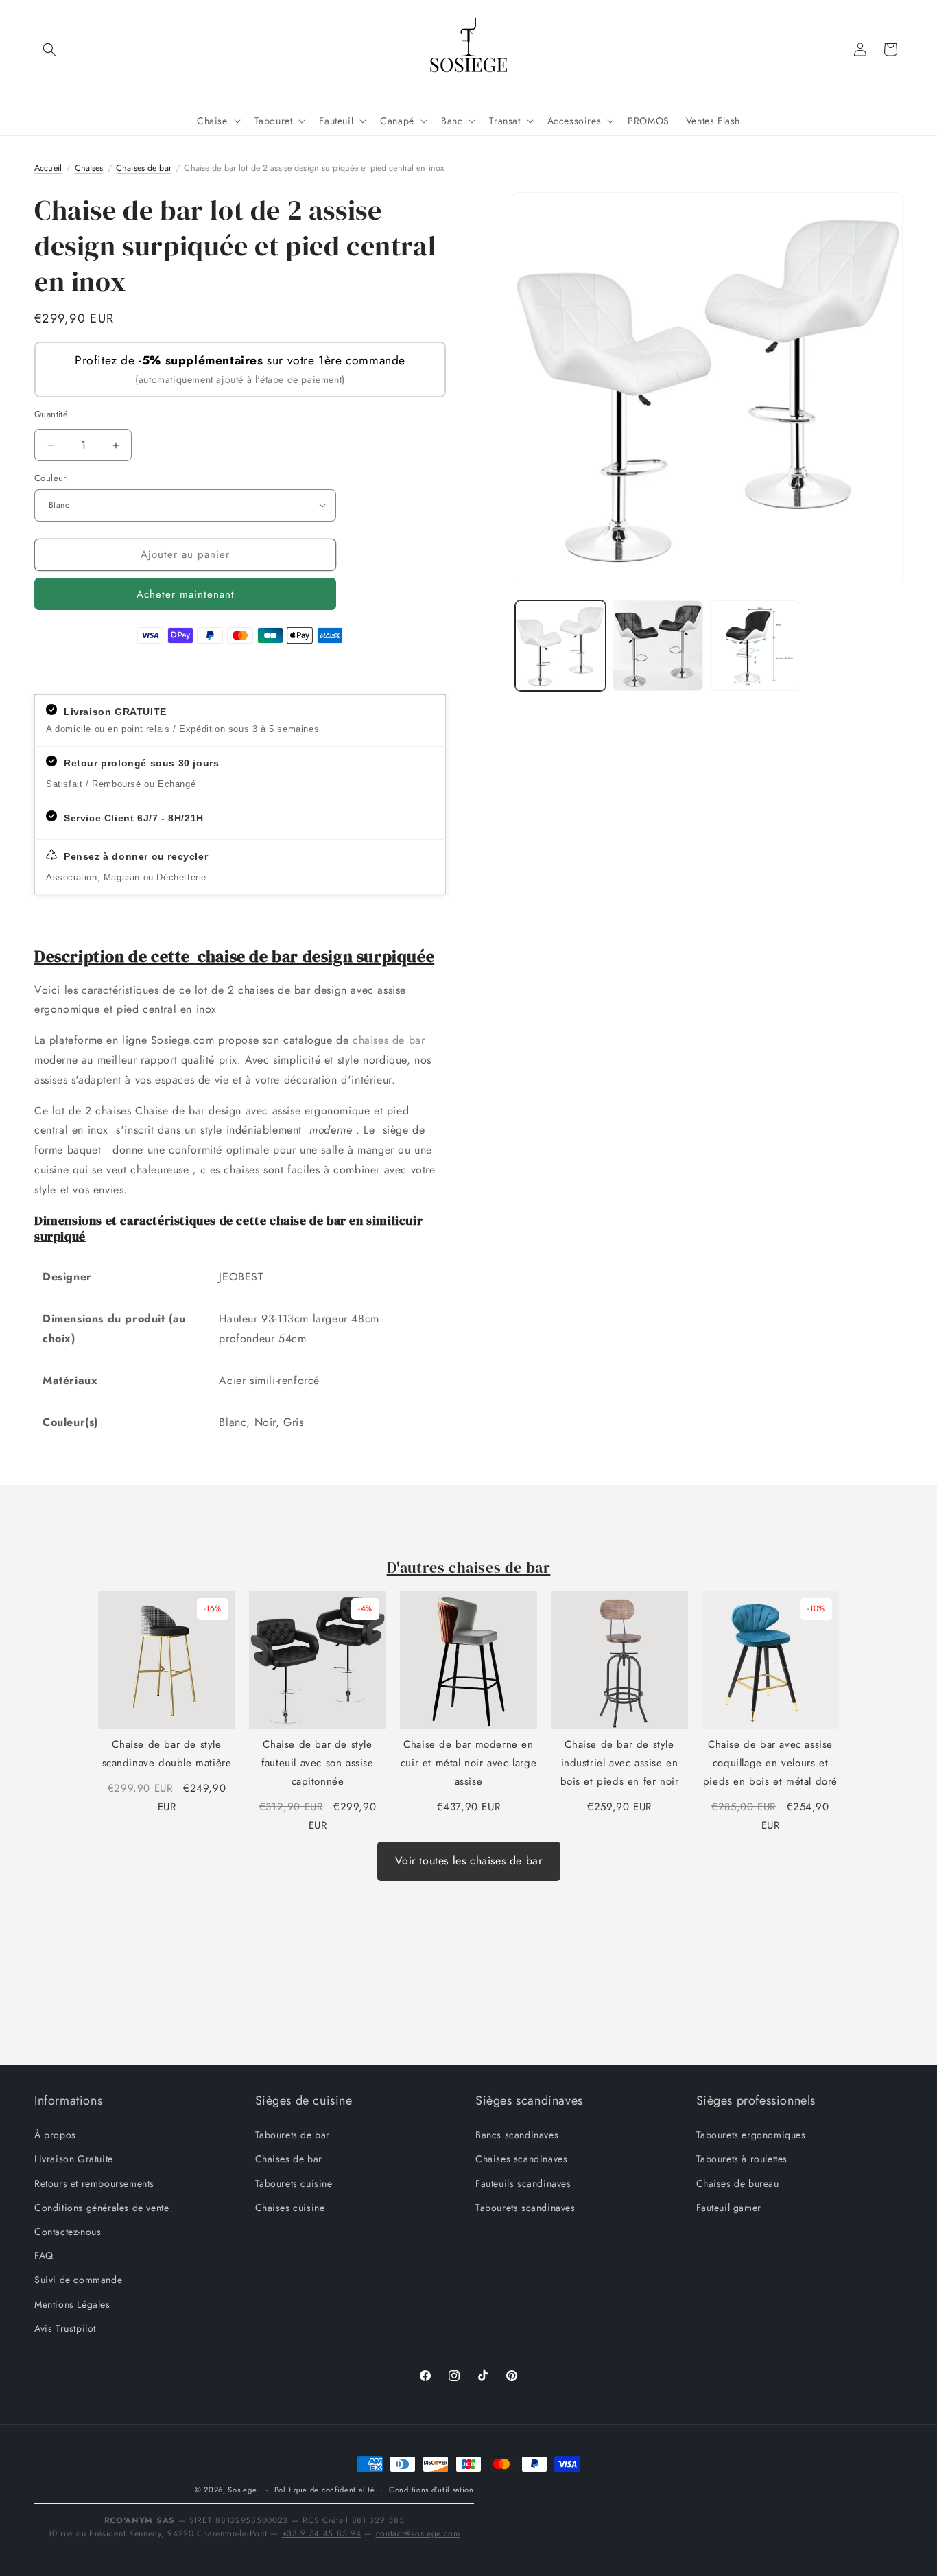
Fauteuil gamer (729, 2208)
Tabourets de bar (293, 2135)
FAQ (44, 2256)
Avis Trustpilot (65, 2328)
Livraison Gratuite (74, 2159)
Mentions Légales (72, 2304)
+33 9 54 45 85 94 (322, 2533)
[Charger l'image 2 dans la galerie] (658, 646)
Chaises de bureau (738, 2183)
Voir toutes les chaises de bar (469, 1861)
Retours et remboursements (94, 2183)
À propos (55, 2135)
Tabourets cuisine (294, 2183)
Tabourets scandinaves (525, 2208)
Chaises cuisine (290, 2208)
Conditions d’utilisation (431, 2490)
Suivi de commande (78, 2280)
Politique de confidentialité (325, 2490)
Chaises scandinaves (521, 2159)
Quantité (51, 414)
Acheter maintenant (186, 594)
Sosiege (242, 2490)
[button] (49, 49)
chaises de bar (389, 1040)
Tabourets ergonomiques (751, 2135)
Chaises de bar (289, 2159)
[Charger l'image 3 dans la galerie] (755, 646)
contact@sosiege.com (418, 2533)
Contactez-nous (68, 2232)
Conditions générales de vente (102, 2208)
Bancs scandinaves (517, 2135)
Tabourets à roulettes (742, 2159)
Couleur (50, 478)
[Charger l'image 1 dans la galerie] (560, 646)
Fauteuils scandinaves (523, 2183)
